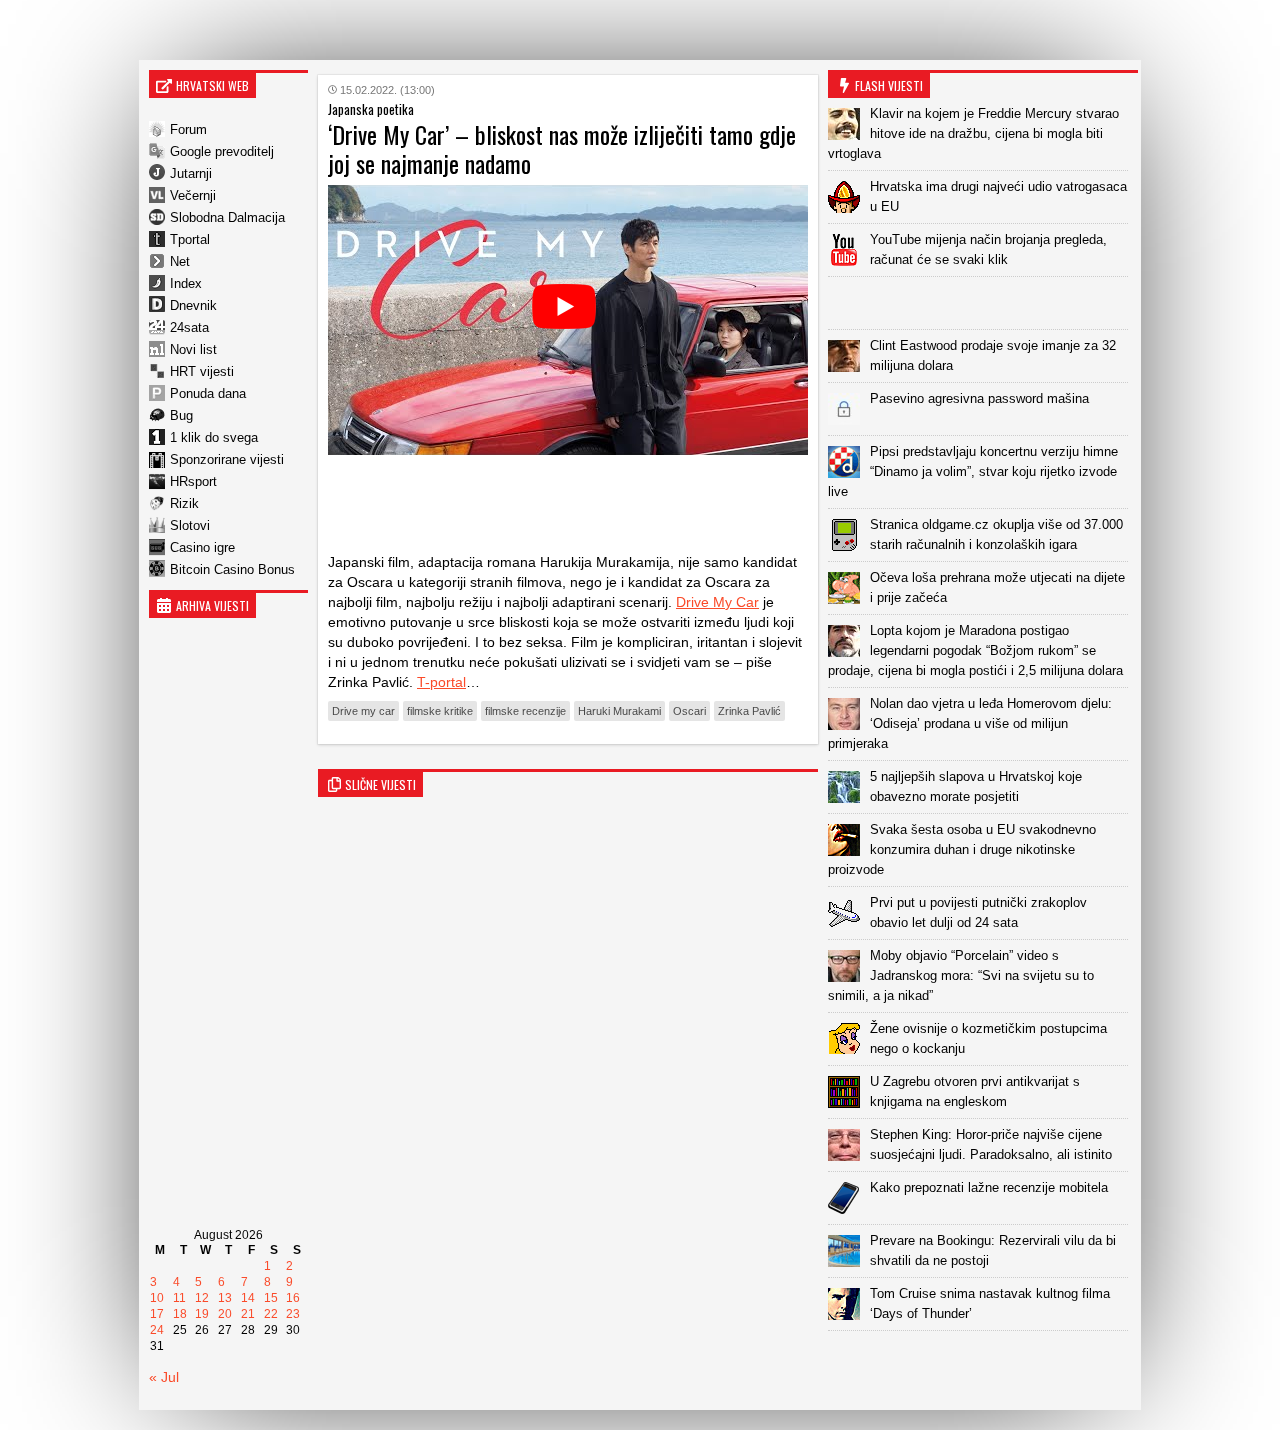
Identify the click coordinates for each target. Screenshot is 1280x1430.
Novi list (193, 349)
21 (248, 1314)
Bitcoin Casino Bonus (232, 569)
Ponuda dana (208, 393)
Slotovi (190, 525)
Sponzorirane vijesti (227, 459)
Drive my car (363, 711)
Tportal (190, 239)
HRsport (193, 481)
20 (225, 1314)
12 (202, 1298)
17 (157, 1314)
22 (271, 1314)
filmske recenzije (525, 711)
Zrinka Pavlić (749, 711)
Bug (181, 415)
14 (248, 1298)
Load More (983, 1362)
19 (202, 1314)
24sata (189, 327)
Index (186, 283)
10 (157, 1298)
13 (225, 1298)
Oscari (689, 711)
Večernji (193, 195)
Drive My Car (717, 602)
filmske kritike (440, 711)
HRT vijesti (202, 371)
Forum (188, 129)
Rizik (184, 503)
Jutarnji (191, 173)
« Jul (164, 1377)
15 (271, 1298)
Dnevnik (193, 305)
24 (157, 1330)
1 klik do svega (214, 437)
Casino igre (202, 547)
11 (179, 1298)
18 (180, 1314)
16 (293, 1298)
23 (293, 1314)
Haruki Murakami (619, 711)
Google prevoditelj (222, 151)
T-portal (441, 682)
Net (180, 261)
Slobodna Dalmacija (227, 217)
